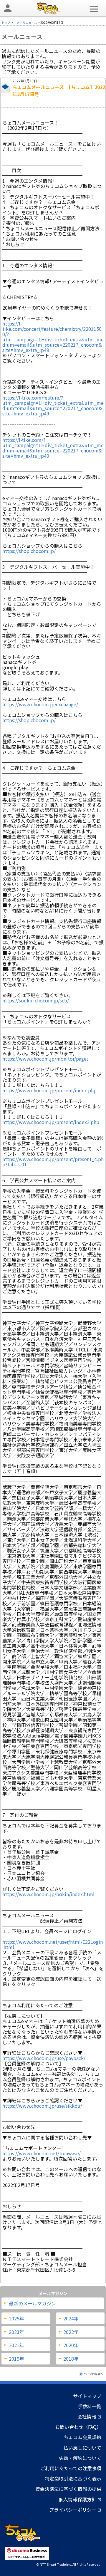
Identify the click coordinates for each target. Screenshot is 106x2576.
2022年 (71, 2332)
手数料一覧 (90, 2406)
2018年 (71, 2359)
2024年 (71, 2318)
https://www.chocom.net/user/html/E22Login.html (53, 1942)
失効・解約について (80, 2458)
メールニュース (27, 22)
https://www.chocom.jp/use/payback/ (44, 2058)
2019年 (16, 2359)
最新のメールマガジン (32, 2303)
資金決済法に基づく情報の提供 (68, 2489)
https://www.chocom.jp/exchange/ (40, 704)
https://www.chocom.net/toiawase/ (42, 2153)
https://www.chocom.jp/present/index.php (49, 1090)
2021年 (16, 2345)
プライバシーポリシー (75, 2510)
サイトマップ (87, 2396)
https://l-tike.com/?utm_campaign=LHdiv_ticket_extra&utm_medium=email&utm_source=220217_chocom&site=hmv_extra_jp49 (53, 448)
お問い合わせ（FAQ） (78, 2427)
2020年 (71, 2345)
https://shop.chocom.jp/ (29, 551)
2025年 (16, 2318)
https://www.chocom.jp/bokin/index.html (48, 1894)
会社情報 (89, 2416)
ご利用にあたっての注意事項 (71, 2468)
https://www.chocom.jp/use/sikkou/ (42, 2106)
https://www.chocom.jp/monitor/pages (45, 1059)
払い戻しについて (82, 2448)
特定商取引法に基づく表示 (73, 2478)
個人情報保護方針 (80, 2499)
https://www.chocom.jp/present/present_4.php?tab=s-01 (53, 1162)
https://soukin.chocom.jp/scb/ (36, 1000)
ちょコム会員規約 (82, 2437)
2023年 (16, 2332)
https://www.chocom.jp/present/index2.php (51, 1122)
